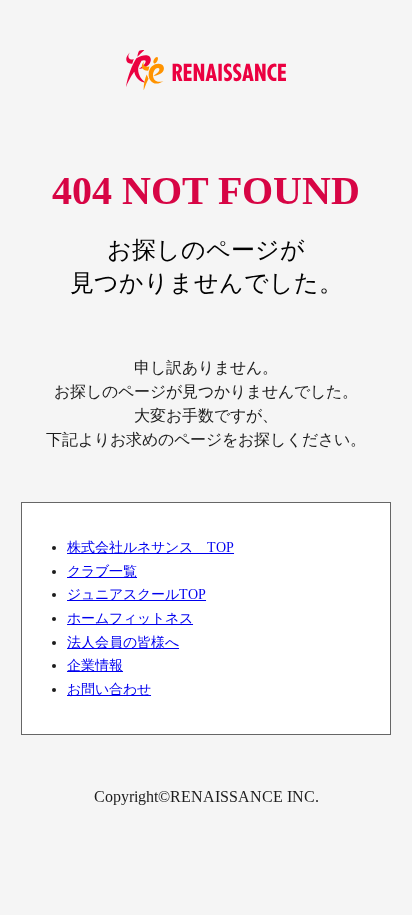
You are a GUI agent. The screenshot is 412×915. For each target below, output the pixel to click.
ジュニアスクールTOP (136, 594)
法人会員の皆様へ (123, 642)
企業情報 (95, 665)
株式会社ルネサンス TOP (150, 547)
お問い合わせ (109, 689)
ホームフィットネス (130, 618)
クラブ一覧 (102, 571)
